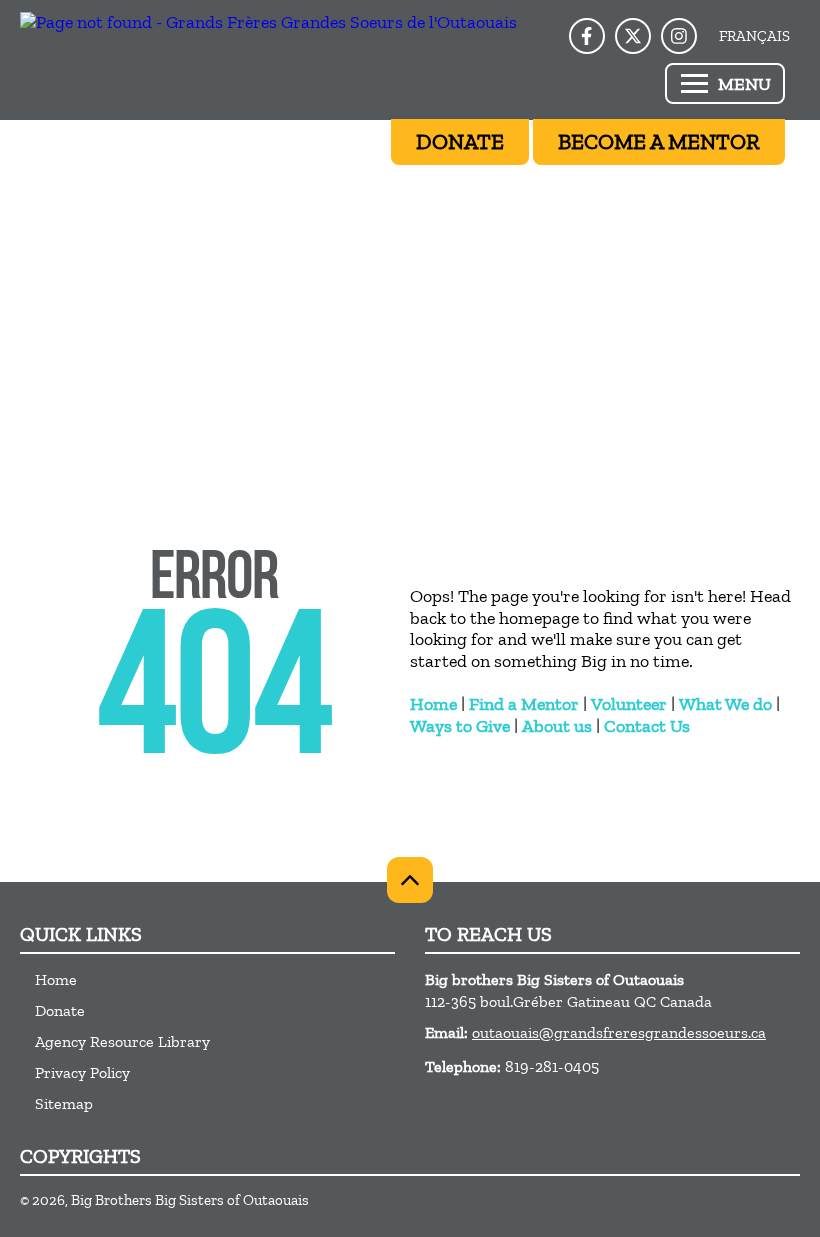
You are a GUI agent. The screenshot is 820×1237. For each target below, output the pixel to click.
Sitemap (64, 1103)
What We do (725, 704)
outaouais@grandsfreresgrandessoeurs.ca (619, 1032)
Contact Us (647, 726)
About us (557, 726)
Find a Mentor (524, 704)
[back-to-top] (410, 880)
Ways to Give (460, 726)
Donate (60, 1010)
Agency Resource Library (122, 1041)
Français (754, 36)
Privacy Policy (82, 1072)
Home (433, 704)
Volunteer (629, 704)
